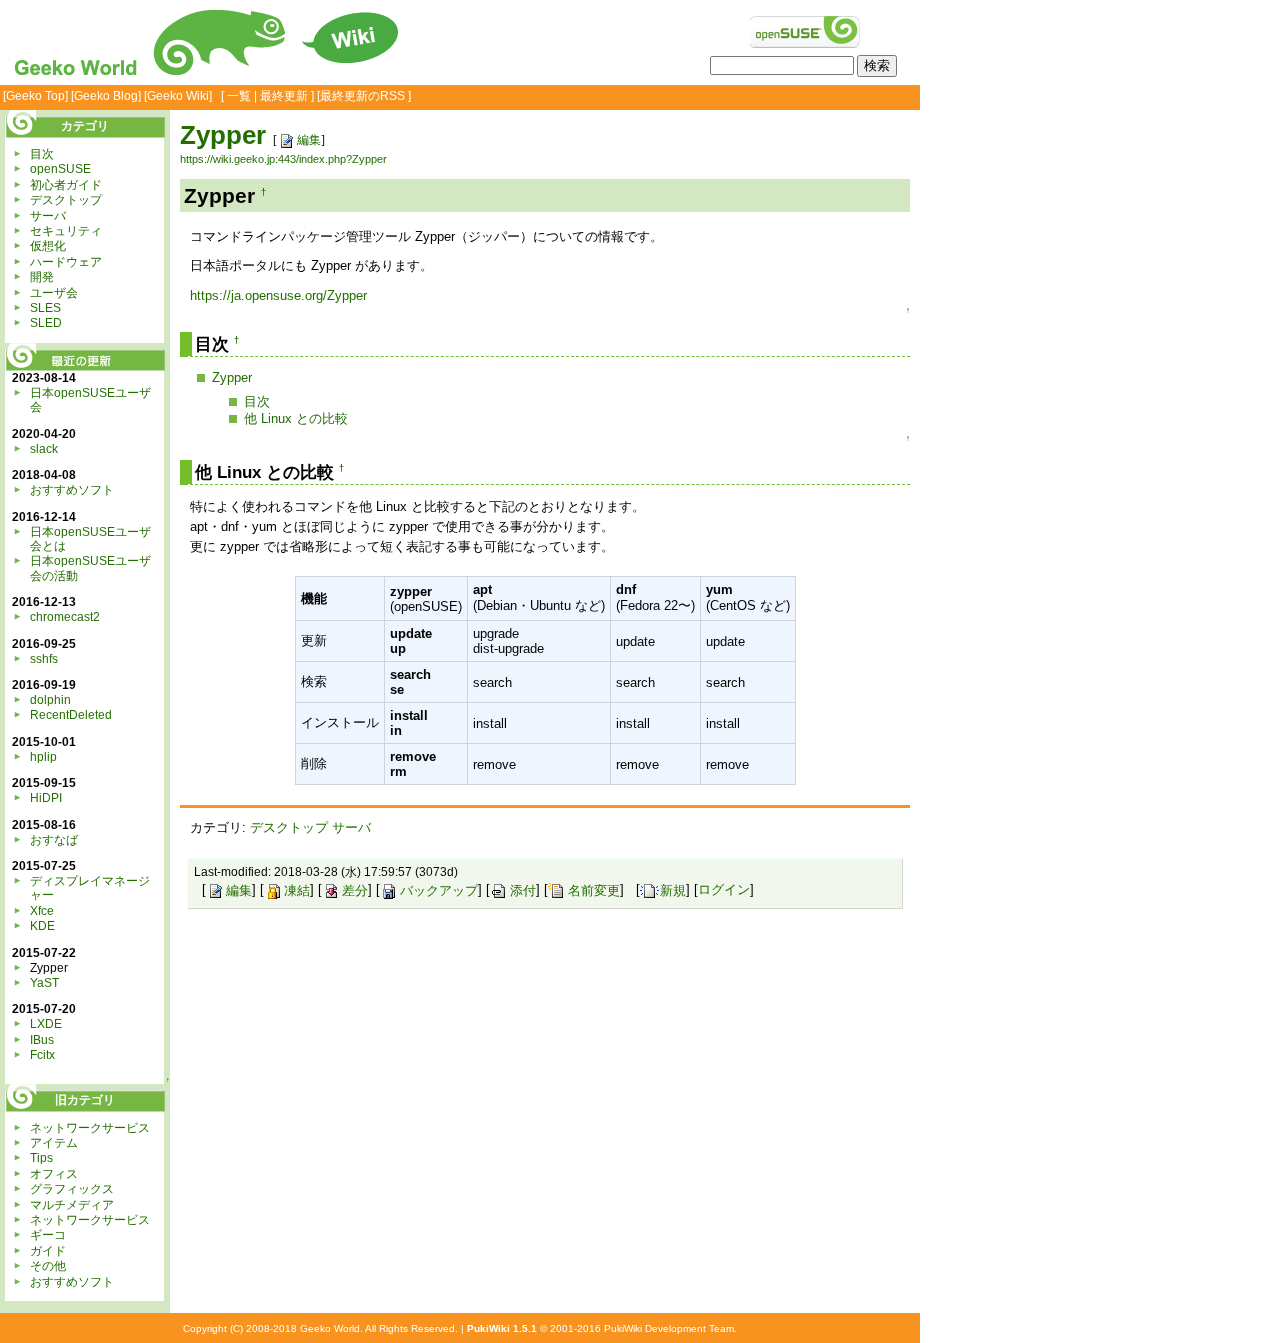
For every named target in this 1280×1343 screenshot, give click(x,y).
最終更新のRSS (362, 96)
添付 (523, 890)
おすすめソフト (72, 490)
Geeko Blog (106, 96)
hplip (43, 757)
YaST (44, 983)
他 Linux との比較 (296, 418)
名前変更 (594, 890)
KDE (42, 926)
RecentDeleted (71, 715)
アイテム (54, 1143)
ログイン (724, 890)
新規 (673, 890)
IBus (42, 1040)
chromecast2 (65, 617)
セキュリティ (66, 231)
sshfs (44, 659)
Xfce (42, 911)
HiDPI (46, 798)
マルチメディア (72, 1205)
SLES (45, 308)
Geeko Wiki (178, 96)
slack (44, 449)
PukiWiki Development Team (669, 1328)
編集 (309, 140)
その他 (48, 1266)
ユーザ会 (54, 293)
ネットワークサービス (90, 1128)
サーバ (351, 827)
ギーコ (48, 1235)
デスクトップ (289, 827)
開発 (42, 277)
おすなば (54, 840)
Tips (41, 1158)
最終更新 (284, 96)
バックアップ (439, 890)
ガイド (48, 1251)
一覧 (239, 96)
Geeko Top (35, 96)
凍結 (297, 890)
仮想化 (48, 246)
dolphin (50, 700)
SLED (46, 323)
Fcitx (42, 1055)
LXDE (46, 1024)
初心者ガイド (66, 185)
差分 (355, 890)
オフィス (54, 1174)
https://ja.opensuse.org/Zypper (278, 295)
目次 (257, 401)
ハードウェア (66, 262)
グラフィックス (72, 1189)
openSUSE (60, 169)
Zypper (223, 135)
